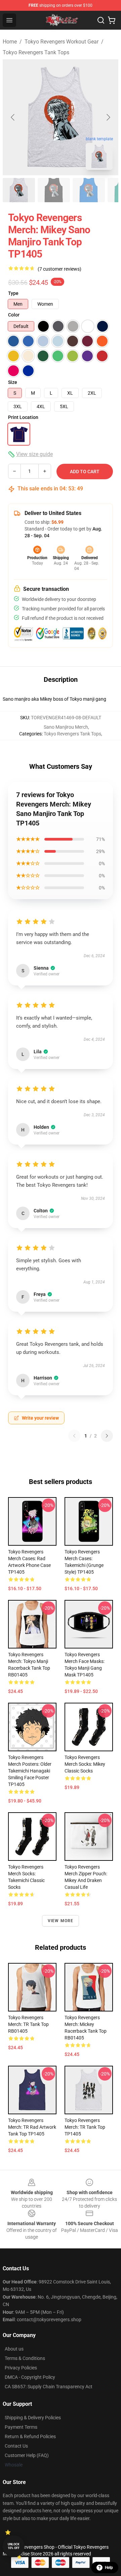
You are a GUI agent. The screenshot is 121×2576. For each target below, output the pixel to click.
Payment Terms (21, 2427)
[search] (101, 20)
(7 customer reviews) (59, 269)
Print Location (23, 417)
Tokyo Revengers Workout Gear (62, 42)
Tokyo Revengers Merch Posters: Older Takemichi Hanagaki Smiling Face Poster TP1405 (30, 1771)
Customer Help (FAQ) (27, 2455)
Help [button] (109, 2568)
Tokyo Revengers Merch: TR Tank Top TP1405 (85, 2127)
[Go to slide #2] (54, 190)
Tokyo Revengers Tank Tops (36, 52)
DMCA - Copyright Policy (30, 2377)
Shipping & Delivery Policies (33, 2418)
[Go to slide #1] (19, 190)
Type (13, 293)
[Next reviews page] (107, 1436)
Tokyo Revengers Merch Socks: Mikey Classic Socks (85, 1764)
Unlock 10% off (14, 2546)
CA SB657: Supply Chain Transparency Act (49, 2387)
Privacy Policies (21, 2368)
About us (14, 2349)
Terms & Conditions (25, 2358)
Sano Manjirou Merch (66, 727)
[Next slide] (108, 117)
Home (10, 42)
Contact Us (16, 2446)
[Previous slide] (13, 117)
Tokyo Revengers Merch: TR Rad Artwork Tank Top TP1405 (32, 2127)
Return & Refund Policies (30, 2436)
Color (14, 315)
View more (61, 1921)
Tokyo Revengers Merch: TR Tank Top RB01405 (28, 2024)
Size (13, 382)
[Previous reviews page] (74, 1436)
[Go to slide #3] (89, 190)
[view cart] (112, 20)
